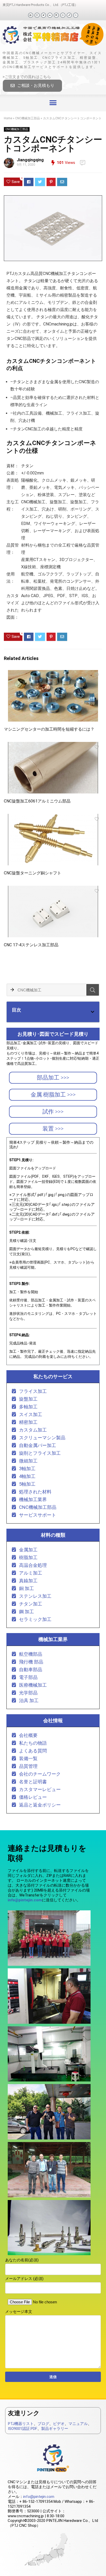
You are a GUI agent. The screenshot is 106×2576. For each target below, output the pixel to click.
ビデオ (59, 2424)
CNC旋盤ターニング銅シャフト (33, 873)
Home (8, 118)
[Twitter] (43, 15)
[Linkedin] (56, 15)
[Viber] (76, 15)
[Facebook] (31, 15)
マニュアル (78, 2424)
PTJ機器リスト (21, 2424)
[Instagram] (63, 15)
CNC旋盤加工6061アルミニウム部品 (37, 801)
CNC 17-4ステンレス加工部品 (31, 945)
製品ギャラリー (55, 2429)
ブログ (43, 2424)
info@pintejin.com (39, 2497)
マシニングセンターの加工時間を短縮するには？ (49, 729)
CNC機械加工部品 (28, 118)
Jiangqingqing (30, 160)
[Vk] (50, 15)
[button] (32, 86)
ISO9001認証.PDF (23, 2429)
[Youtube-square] (37, 15)
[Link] (69, 15)
